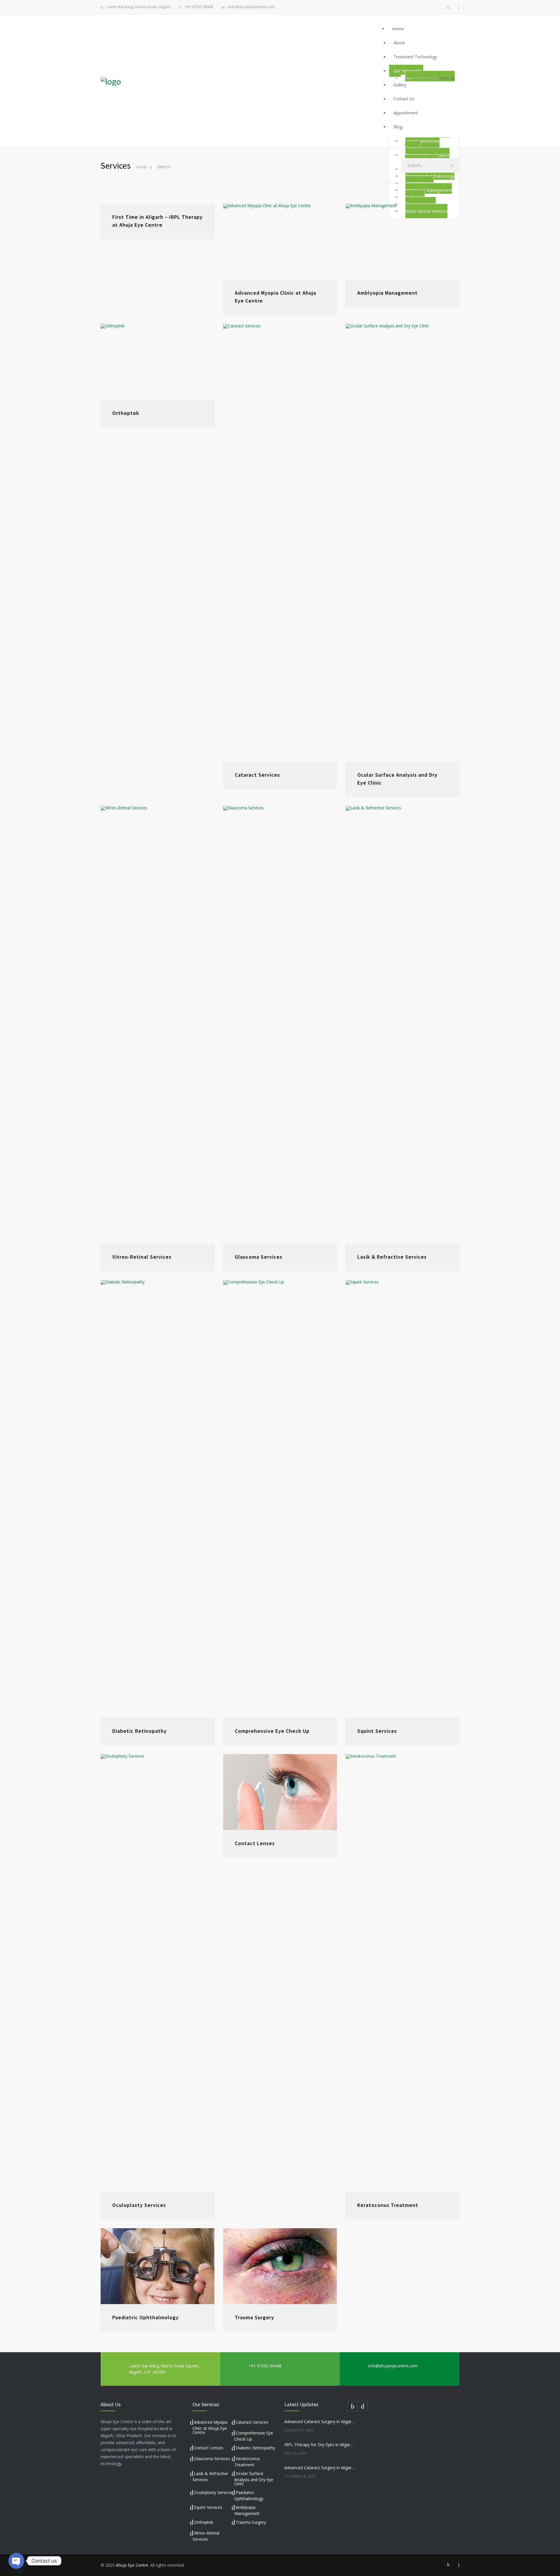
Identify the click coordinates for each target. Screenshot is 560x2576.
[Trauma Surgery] (280, 2266)
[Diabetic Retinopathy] (157, 1499)
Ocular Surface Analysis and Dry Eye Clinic (254, 2479)
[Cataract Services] (280, 543)
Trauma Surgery (254, 2317)
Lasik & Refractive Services (422, 145)
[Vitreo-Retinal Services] (157, 1025)
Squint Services (377, 1731)
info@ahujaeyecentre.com (252, 7)
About (399, 43)
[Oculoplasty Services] (157, 1973)
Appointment (406, 113)
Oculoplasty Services (139, 2205)
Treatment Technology (415, 57)
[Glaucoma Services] (280, 1025)
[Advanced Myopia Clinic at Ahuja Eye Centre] (280, 242)
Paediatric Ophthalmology (146, 2317)
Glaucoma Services (259, 1257)
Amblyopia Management (387, 293)
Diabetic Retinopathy (140, 1731)
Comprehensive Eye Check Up (272, 1731)
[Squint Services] (402, 1499)
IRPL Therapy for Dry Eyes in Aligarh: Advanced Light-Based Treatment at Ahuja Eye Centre (320, 2445)
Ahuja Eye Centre (132, 2565)
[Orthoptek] (157, 362)
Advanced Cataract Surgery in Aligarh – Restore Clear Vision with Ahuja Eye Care (320, 2468)
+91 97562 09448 (199, 7)
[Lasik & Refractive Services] (402, 1025)
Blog (398, 127)
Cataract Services (257, 775)
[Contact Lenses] (280, 1792)
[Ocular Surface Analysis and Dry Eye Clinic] (402, 543)
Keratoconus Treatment (388, 2205)
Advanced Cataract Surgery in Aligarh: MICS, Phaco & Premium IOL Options (320, 2422)
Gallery (400, 85)
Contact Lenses (255, 1843)
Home (398, 29)
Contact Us (404, 99)
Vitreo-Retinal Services (142, 1257)
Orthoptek (126, 413)
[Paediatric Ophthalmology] (157, 2266)
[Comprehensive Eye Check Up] (280, 1499)
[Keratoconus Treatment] (402, 1973)
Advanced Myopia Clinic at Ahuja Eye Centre (210, 2427)
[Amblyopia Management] (402, 242)
